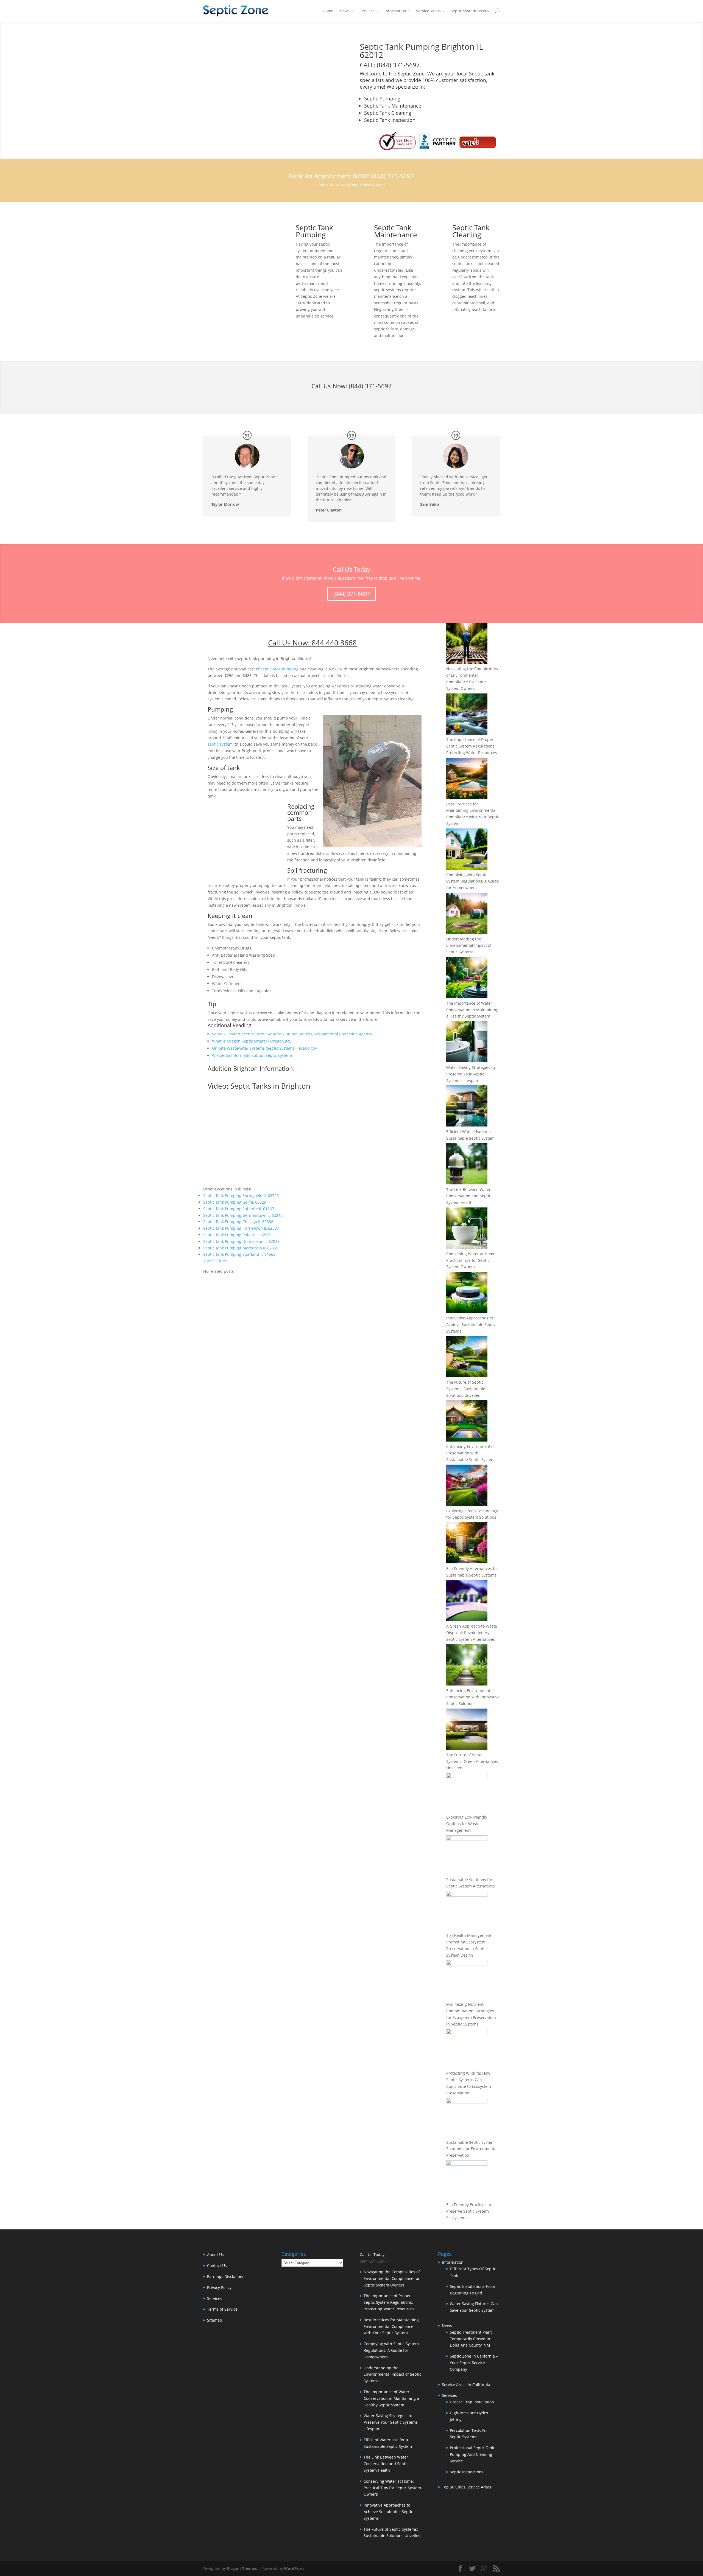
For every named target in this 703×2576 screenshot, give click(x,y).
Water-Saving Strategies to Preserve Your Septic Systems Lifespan (471, 1074)
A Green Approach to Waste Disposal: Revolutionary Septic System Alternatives (472, 1633)
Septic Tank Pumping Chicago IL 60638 (238, 1222)
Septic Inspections (467, 2472)
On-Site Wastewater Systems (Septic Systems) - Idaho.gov (264, 1048)
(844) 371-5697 (370, 386)
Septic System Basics (470, 11)
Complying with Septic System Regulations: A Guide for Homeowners (473, 881)
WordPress (294, 2568)
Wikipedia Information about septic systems (252, 1055)
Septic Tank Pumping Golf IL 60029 (235, 1202)
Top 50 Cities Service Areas (467, 2487)
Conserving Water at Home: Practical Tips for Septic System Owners (471, 1260)
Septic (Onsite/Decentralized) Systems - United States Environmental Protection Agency (292, 1034)
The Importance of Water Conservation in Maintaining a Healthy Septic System (472, 1010)
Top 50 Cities (215, 1261)
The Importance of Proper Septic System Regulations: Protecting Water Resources (472, 746)
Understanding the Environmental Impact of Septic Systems (469, 946)
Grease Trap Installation (472, 2402)
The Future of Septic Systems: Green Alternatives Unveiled (472, 1761)
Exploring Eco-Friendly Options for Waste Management (467, 1824)
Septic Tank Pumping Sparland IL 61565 (239, 1254)
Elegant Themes (242, 2568)
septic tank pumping (280, 669)
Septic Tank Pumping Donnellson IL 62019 (241, 1241)
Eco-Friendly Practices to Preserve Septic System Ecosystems (469, 2211)
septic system (220, 744)
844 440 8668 (334, 643)
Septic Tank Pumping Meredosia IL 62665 (241, 1248)
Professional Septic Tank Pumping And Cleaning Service (472, 2454)
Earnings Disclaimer (225, 2276)
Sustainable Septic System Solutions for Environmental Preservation (472, 2149)
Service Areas (428, 11)
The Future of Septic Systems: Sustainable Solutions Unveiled (466, 1389)
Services (367, 11)
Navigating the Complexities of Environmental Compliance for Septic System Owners (392, 2278)
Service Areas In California (466, 2385)
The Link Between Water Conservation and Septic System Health (469, 1196)
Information (395, 11)
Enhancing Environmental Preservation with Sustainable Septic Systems (471, 1453)
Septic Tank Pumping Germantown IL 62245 (243, 1215)
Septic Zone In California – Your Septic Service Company (474, 2363)
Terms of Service (222, 2309)
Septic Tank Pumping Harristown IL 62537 (241, 1228)
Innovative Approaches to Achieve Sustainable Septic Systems (471, 1324)
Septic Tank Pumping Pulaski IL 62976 (237, 1235)
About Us (215, 2255)
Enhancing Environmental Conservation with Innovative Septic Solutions (473, 1697)
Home (328, 11)
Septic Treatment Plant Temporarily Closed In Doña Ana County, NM (471, 2339)
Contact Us (217, 2265)
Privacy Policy (219, 2287)
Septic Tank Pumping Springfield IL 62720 (241, 1196)
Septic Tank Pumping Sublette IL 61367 (239, 1209)
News (344, 11)
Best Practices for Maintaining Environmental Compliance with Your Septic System (391, 2326)
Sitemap (215, 2320)
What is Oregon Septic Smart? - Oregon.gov (252, 1041)
